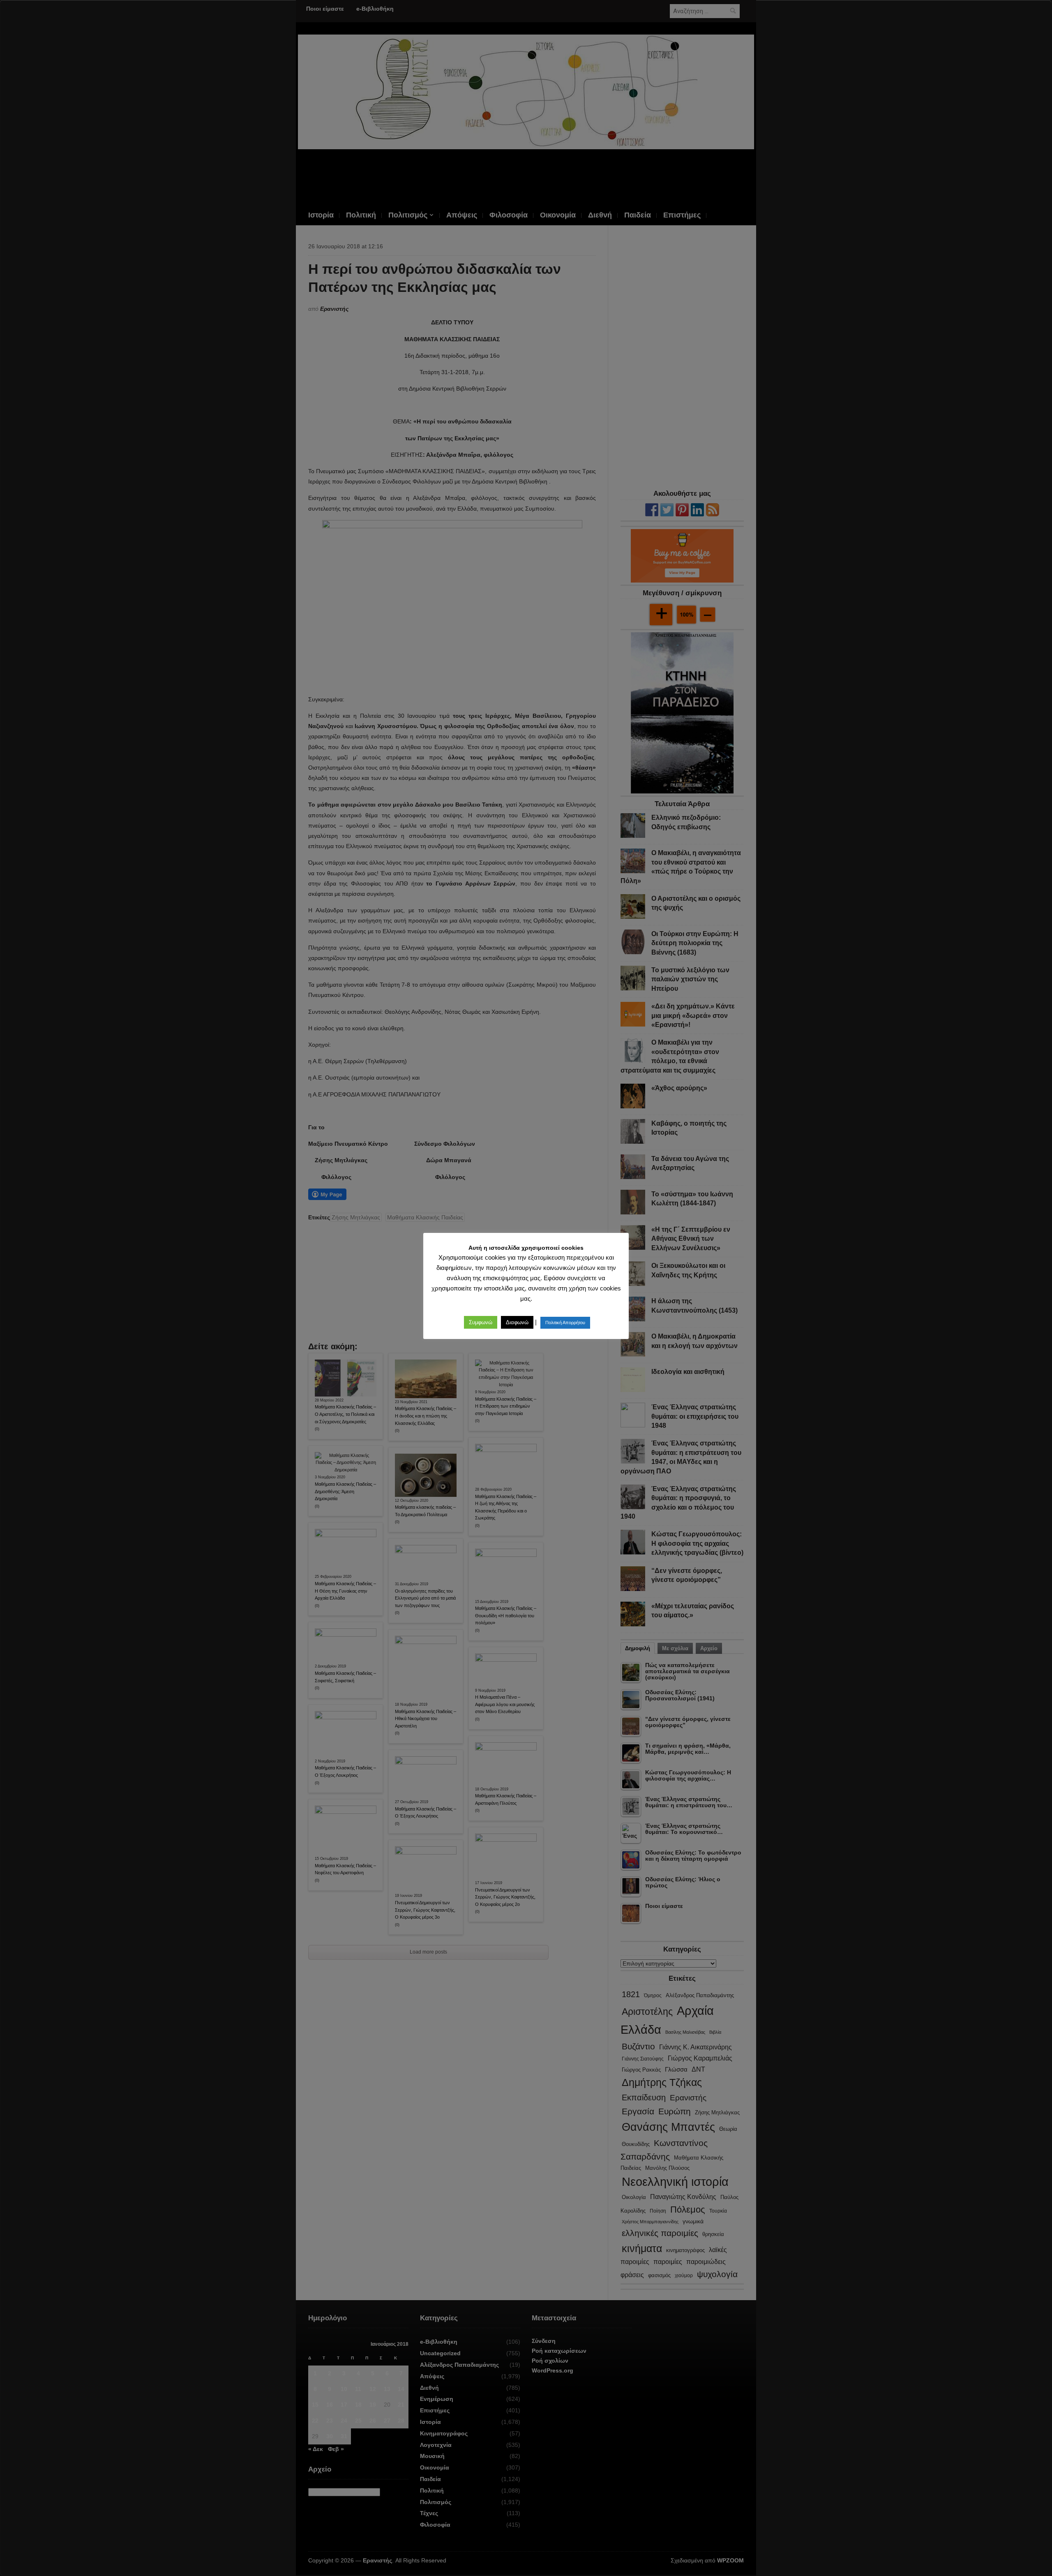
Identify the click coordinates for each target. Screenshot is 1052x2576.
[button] (481, 1322)
